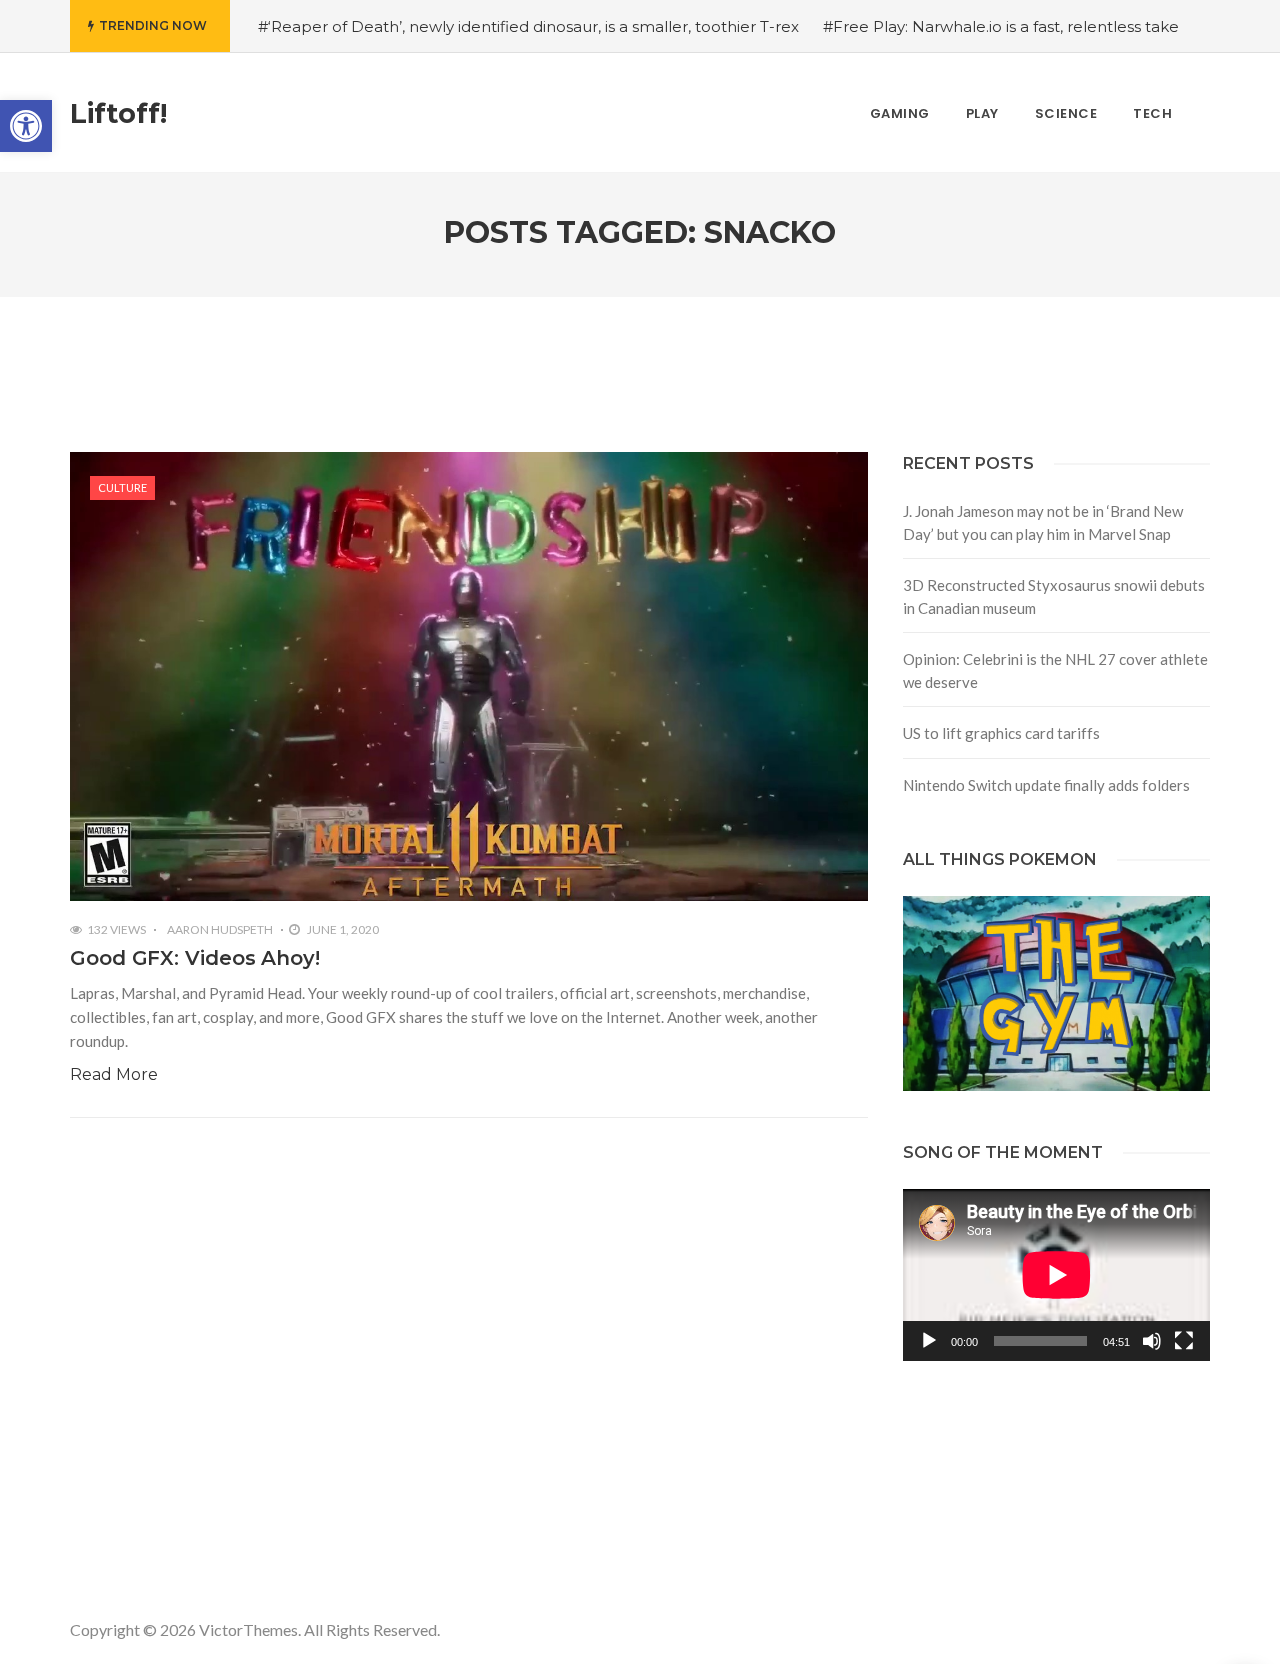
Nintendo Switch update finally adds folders (1046, 785)
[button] (26, 126)
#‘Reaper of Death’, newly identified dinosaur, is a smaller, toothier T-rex (528, 26)
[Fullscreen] (1184, 1341)
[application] (1056, 1275)
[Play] (929, 1341)
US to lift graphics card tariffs (1001, 733)
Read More (114, 1074)
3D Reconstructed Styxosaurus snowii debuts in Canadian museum (1054, 596)
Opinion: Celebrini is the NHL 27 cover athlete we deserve (1055, 670)
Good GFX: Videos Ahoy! (195, 958)
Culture (122, 487)
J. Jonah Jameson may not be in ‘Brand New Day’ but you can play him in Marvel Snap (1043, 522)
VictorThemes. (250, 1629)
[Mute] (1152, 1341)
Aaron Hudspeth (220, 929)
